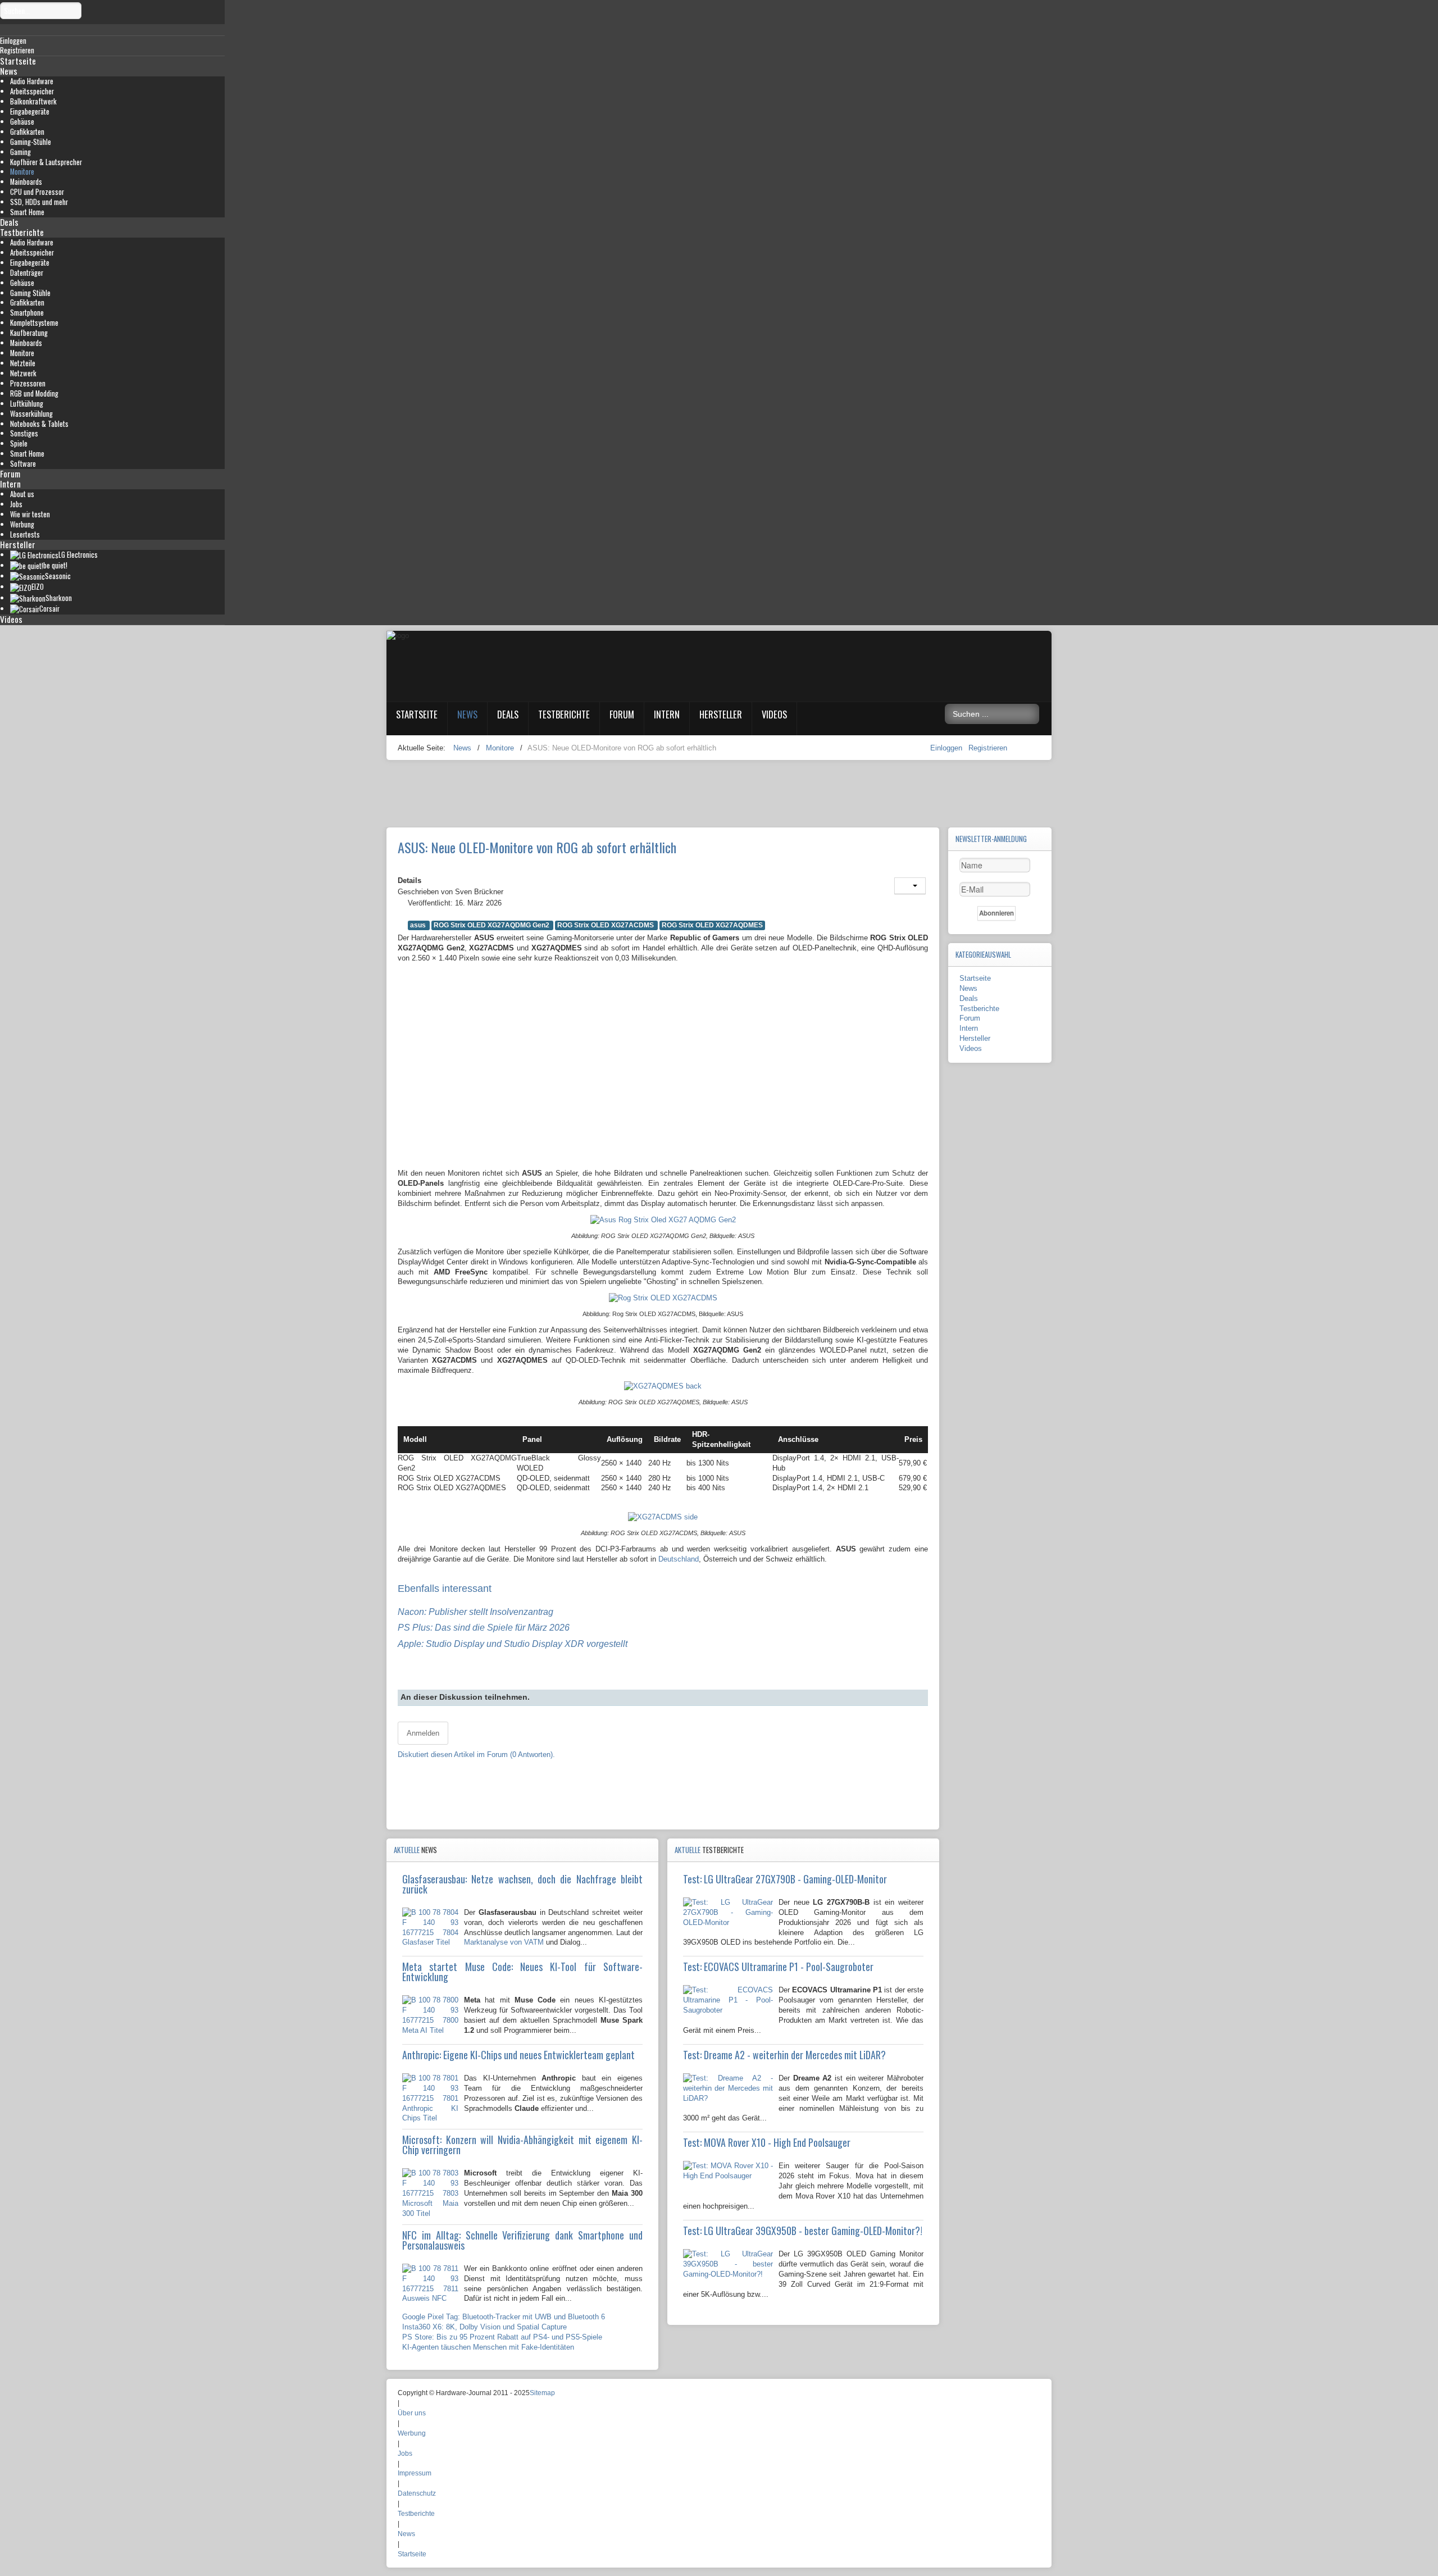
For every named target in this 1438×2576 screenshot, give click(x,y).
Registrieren (988, 748)
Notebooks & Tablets (39, 424)
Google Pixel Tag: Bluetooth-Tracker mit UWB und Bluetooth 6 (504, 2317)
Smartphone (27, 313)
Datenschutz (417, 2493)
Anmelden (423, 1733)
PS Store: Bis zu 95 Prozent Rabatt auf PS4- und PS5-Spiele (502, 2337)
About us (22, 494)
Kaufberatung (29, 333)
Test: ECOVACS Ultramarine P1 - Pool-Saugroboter (778, 1967)
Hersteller (18, 544)
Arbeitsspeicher (32, 91)
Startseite (18, 61)
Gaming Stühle (30, 293)
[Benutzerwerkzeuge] (910, 886)
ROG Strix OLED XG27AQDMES (712, 925)
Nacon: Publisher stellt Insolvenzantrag (475, 1612)
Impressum (415, 2473)
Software (23, 464)
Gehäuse (22, 122)
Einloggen (947, 748)
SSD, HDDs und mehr (39, 202)
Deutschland (679, 1559)
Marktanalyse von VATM (504, 1942)
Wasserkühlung (31, 414)
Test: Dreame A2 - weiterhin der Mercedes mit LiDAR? (784, 2055)
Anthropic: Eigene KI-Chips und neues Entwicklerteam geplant (518, 2055)
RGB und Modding (34, 393)
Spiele (19, 443)
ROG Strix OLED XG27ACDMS (606, 925)
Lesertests (25, 534)
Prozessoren (28, 383)
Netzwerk (23, 373)
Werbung (22, 524)
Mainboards (26, 182)
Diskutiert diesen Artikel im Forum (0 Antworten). (476, 1754)
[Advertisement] (663, 1081)
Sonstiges (24, 433)
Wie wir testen (30, 514)
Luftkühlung (27, 404)
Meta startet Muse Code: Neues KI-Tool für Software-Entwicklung (522, 1972)
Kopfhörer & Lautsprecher (46, 162)
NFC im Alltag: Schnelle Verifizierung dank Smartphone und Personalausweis (522, 2240)
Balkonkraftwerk (33, 101)
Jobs (16, 504)
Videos (11, 619)
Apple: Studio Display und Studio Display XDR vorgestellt (513, 1644)
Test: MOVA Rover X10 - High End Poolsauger (767, 2142)
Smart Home (27, 212)
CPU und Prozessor (37, 192)
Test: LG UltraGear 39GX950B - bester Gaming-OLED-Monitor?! (803, 2231)
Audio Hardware (32, 81)
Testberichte (22, 232)
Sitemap (542, 2393)
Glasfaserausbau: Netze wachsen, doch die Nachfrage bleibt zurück (522, 1884)
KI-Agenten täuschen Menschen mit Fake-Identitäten (488, 2347)
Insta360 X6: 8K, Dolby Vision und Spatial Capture (484, 2327)
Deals (9, 222)
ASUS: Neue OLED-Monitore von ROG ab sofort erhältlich (537, 847)
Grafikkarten (27, 132)
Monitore (22, 172)
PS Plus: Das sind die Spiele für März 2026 (484, 1628)
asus (419, 925)
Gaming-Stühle (31, 142)
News (9, 71)
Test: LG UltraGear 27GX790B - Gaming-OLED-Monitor (785, 1879)
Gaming (21, 152)
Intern (10, 484)
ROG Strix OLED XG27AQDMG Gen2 (492, 925)
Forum (10, 474)
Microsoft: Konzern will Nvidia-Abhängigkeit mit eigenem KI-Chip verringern (522, 2145)
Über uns (412, 2413)
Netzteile (23, 363)
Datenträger (27, 273)
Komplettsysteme (34, 323)
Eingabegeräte (30, 111)
